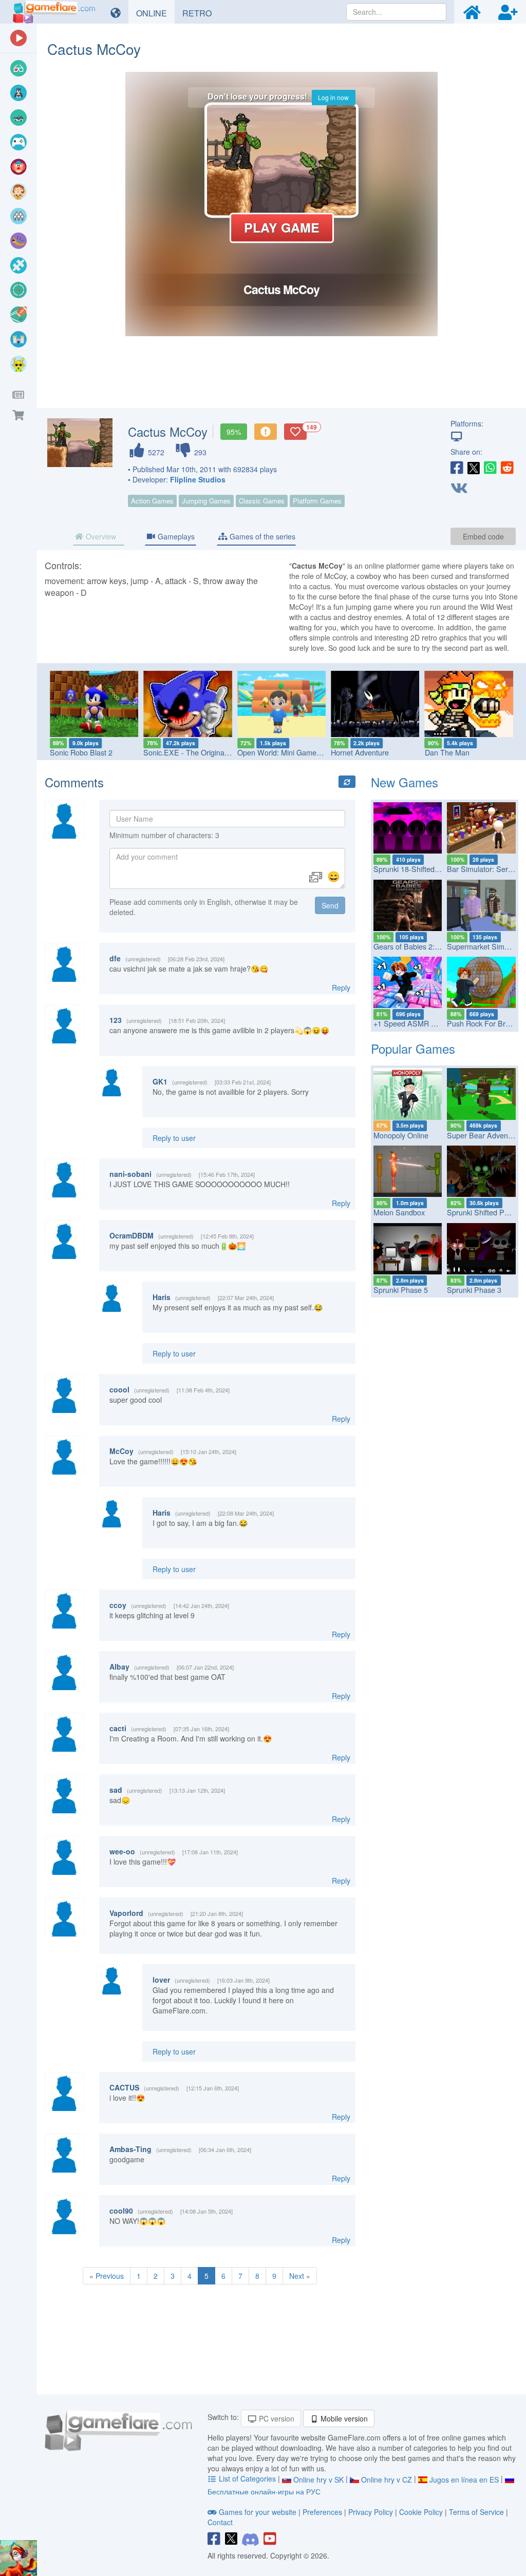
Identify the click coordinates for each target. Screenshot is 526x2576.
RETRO (201, 13)
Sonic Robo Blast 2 (81, 752)
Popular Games (413, 1048)
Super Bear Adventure (484, 1135)
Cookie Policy (421, 2512)
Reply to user (174, 1138)
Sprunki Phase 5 (401, 1290)
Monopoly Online (401, 1135)
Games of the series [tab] (261, 536)
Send (330, 905)
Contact (220, 2522)
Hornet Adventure (360, 752)
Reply (341, 987)
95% (234, 432)
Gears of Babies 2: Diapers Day (425, 946)
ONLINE (155, 13)
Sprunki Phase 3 (474, 1290)
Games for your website (258, 2512)
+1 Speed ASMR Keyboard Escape (431, 1023)
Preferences (323, 2512)
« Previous (107, 2276)
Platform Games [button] (317, 501)
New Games (405, 782)
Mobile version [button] (343, 2418)
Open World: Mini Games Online (290, 752)
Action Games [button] (152, 501)
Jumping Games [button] (206, 501)
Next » (300, 2276)
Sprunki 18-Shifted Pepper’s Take (429, 869)
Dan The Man (447, 752)
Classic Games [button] (262, 501)
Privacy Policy (371, 2512)
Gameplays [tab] (175, 536)
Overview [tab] (100, 536)
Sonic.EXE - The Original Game (196, 752)
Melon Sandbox (399, 1212)
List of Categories (247, 2478)
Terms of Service (476, 2512)
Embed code (483, 536)
